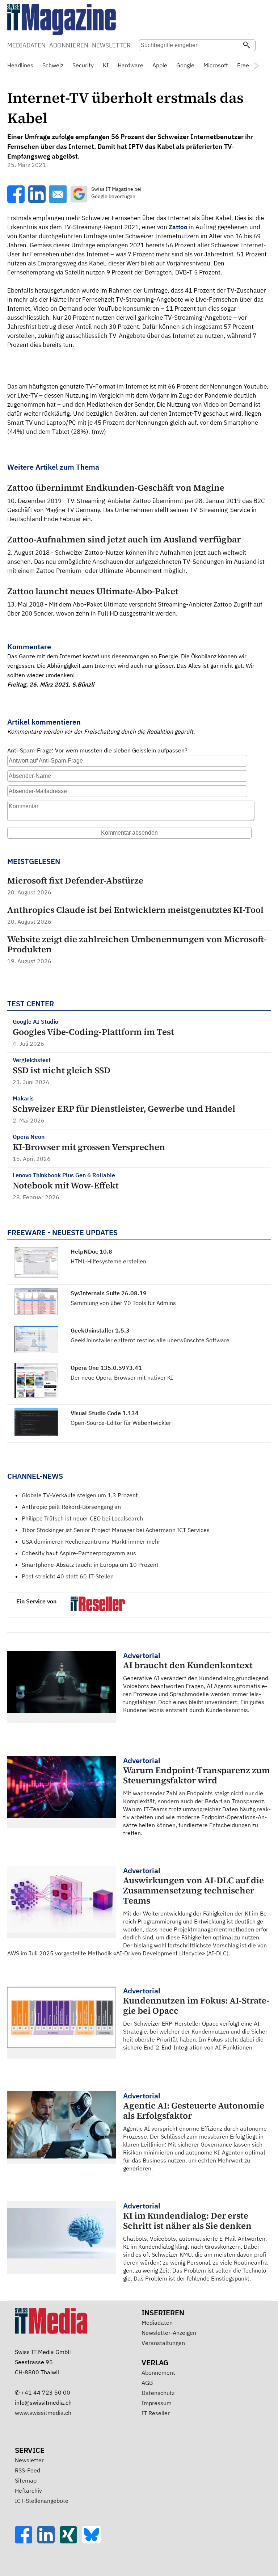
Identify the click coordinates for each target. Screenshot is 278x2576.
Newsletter (29, 2460)
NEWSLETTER (111, 45)
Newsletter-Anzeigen (169, 2333)
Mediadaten (157, 2323)
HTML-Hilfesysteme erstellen (108, 1261)
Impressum (157, 2403)
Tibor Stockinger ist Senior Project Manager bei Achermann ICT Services (116, 1530)
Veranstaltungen (163, 2343)
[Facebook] (26, 2541)
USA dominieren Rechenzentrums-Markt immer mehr (91, 1541)
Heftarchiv (28, 2491)
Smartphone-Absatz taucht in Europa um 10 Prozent (90, 1565)
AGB (147, 2383)
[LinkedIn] (49, 2541)
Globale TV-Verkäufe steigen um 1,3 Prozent (80, 1495)
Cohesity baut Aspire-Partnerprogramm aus (79, 1553)
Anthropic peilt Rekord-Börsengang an (71, 1507)
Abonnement (158, 2372)
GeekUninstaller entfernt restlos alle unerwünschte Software (150, 1340)
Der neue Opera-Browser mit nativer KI (122, 1377)
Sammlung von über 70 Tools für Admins (123, 1303)
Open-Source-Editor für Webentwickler (121, 1423)
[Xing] (71, 2541)
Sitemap (26, 2480)
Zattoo (178, 227)
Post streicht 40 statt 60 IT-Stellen (68, 1576)
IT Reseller (156, 2413)
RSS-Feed (28, 2470)
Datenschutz (158, 2393)
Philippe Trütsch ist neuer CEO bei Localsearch (82, 1518)
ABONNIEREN (69, 45)
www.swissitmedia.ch (43, 2413)
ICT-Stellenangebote (42, 2501)
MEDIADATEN (26, 45)
